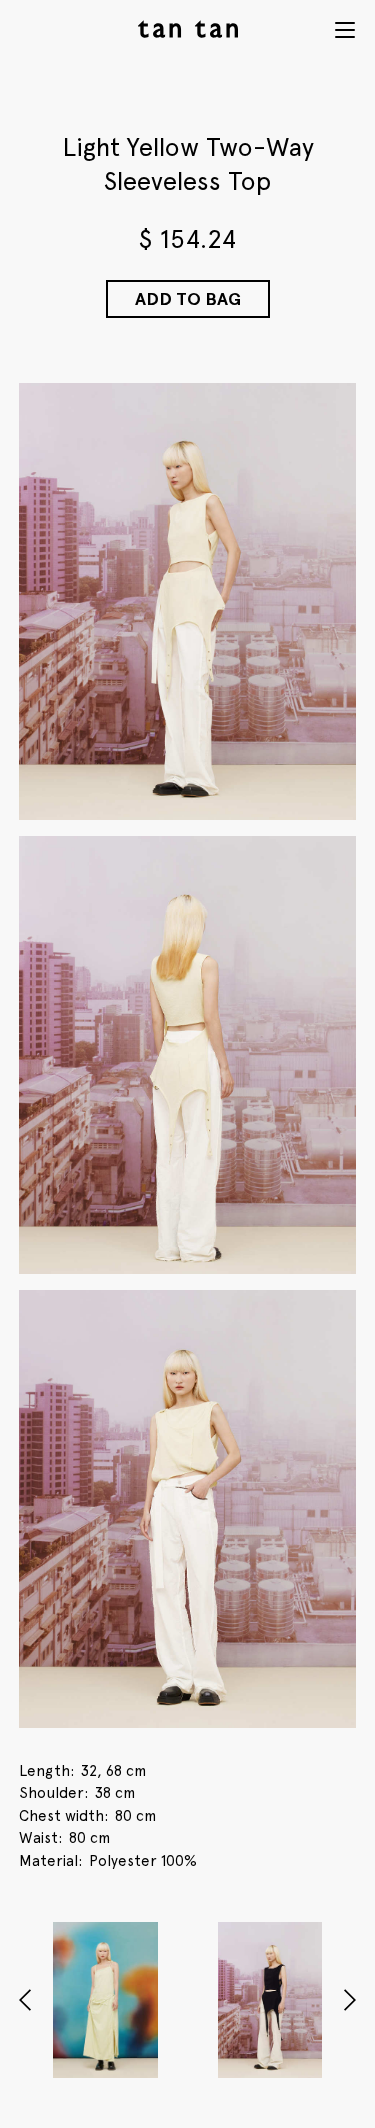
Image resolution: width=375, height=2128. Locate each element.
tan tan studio (188, 29)
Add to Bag (188, 298)
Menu (345, 30)
